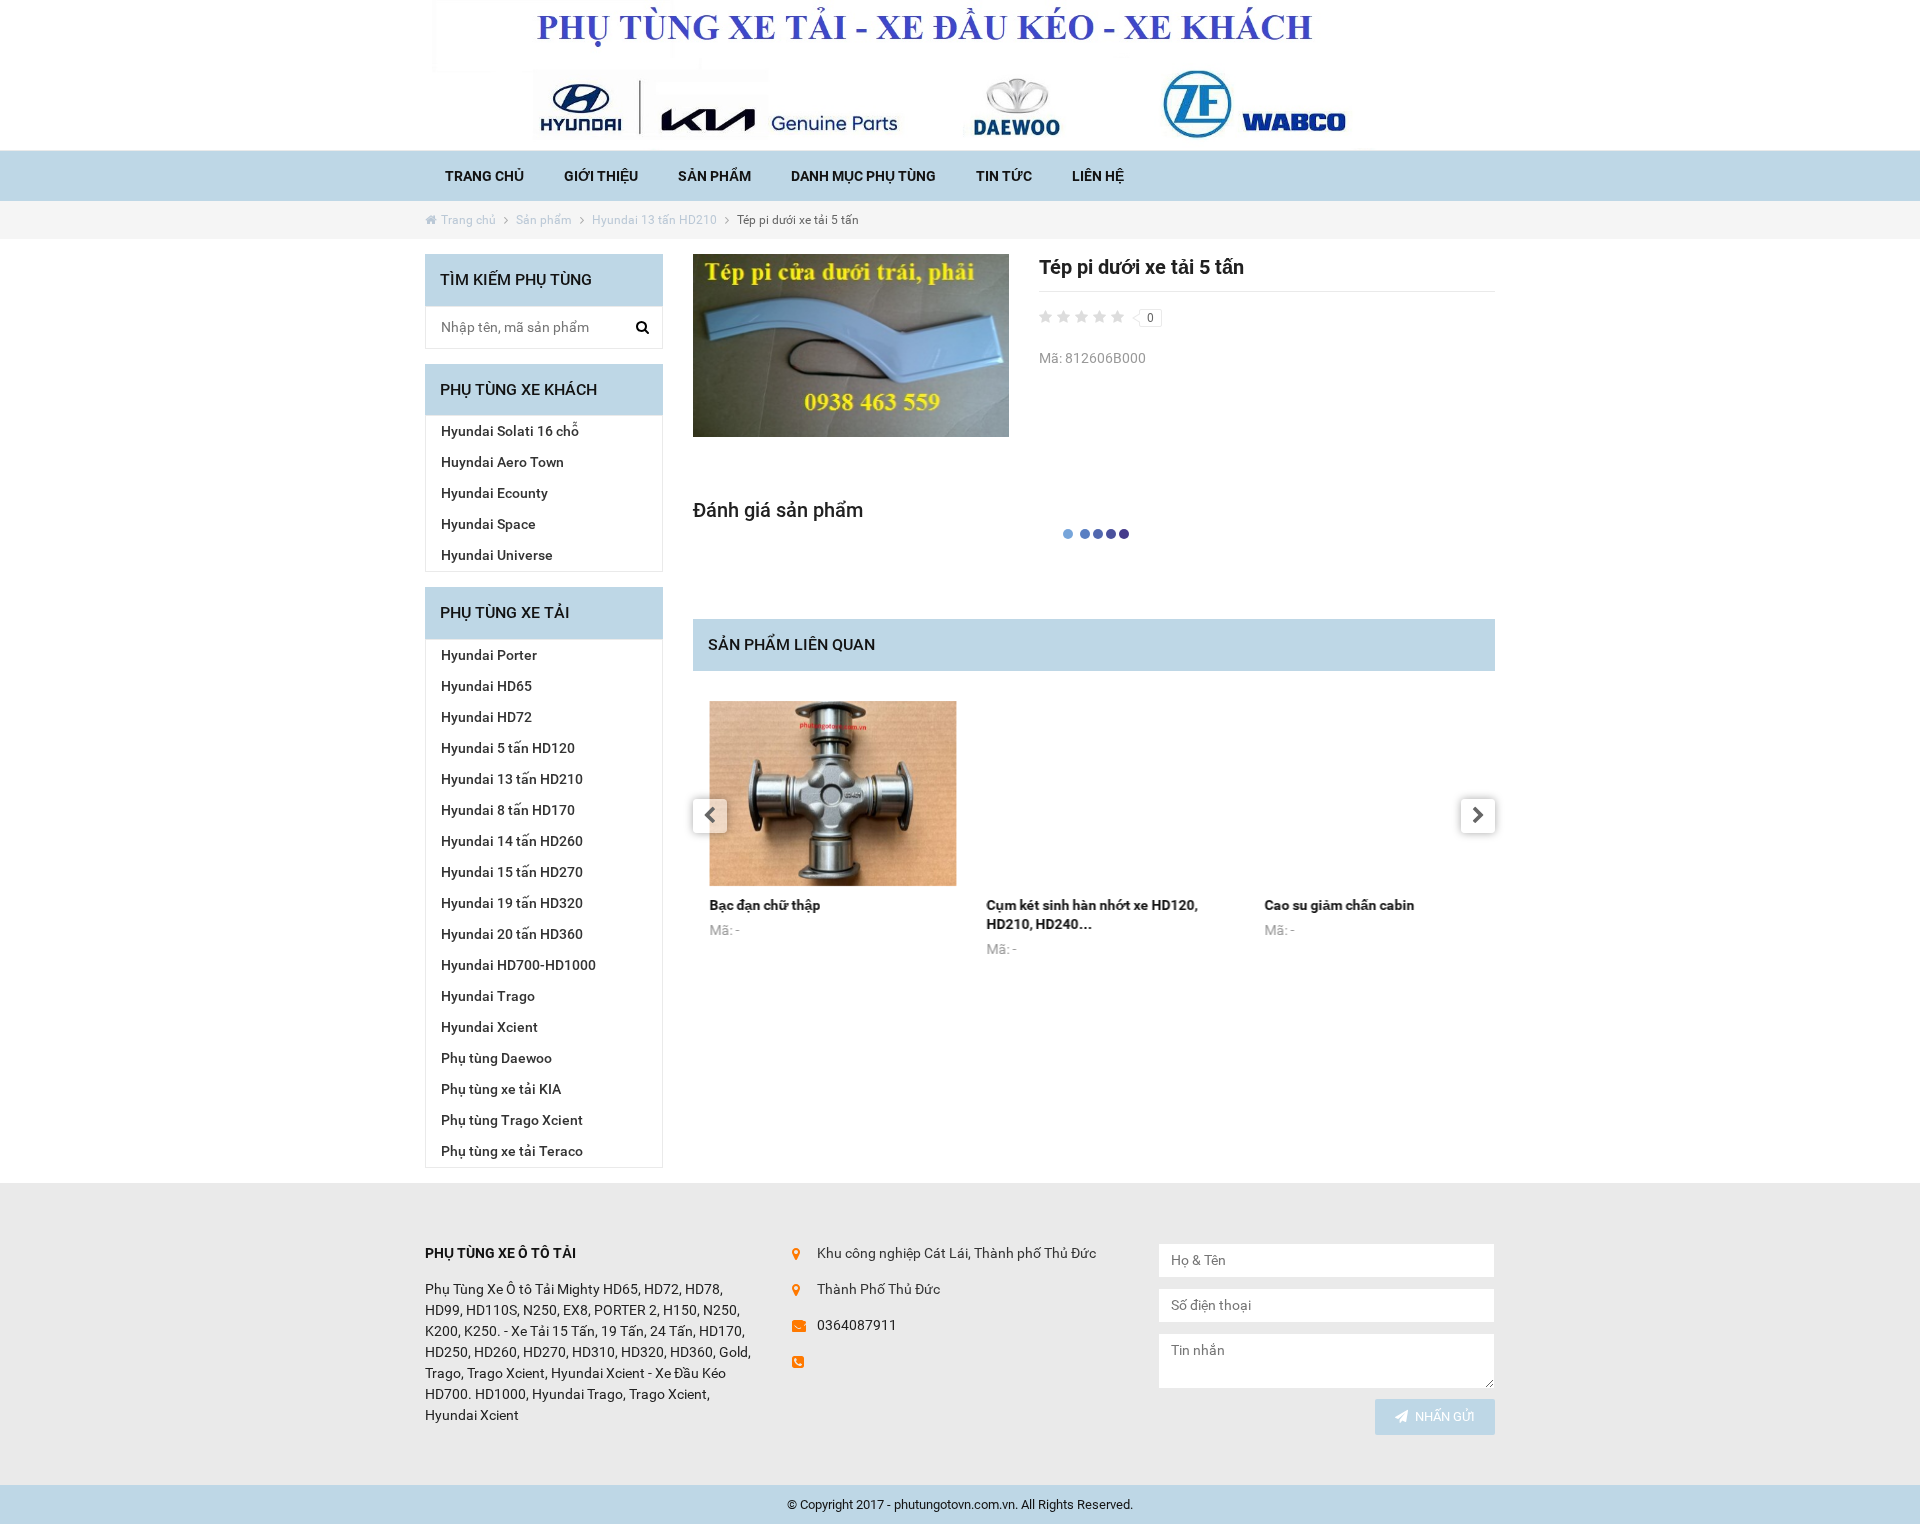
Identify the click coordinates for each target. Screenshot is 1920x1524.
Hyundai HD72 (486, 717)
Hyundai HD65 (486, 686)
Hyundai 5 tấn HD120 (508, 748)
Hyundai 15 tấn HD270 (512, 872)
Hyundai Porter (489, 655)
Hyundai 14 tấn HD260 (512, 841)
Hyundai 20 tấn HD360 (512, 934)
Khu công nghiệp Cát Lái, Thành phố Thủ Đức (956, 1253)
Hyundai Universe (497, 555)
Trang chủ (484, 176)
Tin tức (1004, 176)
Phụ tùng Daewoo (496, 1058)
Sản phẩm (714, 176)
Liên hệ (1098, 176)
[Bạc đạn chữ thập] (817, 794)
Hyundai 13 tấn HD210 (654, 220)
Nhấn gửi (1445, 1416)
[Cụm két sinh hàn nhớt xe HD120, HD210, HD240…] (1094, 794)
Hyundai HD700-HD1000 (518, 965)
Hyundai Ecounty (494, 493)
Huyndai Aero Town (502, 462)
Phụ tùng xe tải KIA (501, 1089)
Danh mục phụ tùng (863, 176)
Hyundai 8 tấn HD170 (508, 810)
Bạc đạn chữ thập (748, 905)
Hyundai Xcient (489, 1027)
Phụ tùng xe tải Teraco (512, 1151)
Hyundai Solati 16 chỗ (510, 431)
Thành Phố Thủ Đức (878, 1289)
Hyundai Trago (488, 996)
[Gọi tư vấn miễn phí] (960, 75)
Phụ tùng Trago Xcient (512, 1120)
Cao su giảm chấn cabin (1323, 905)
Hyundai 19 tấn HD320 (512, 903)
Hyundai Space (488, 524)
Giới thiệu (601, 176)
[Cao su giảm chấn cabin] (1372, 794)
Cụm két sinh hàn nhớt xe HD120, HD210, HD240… (1075, 914)
